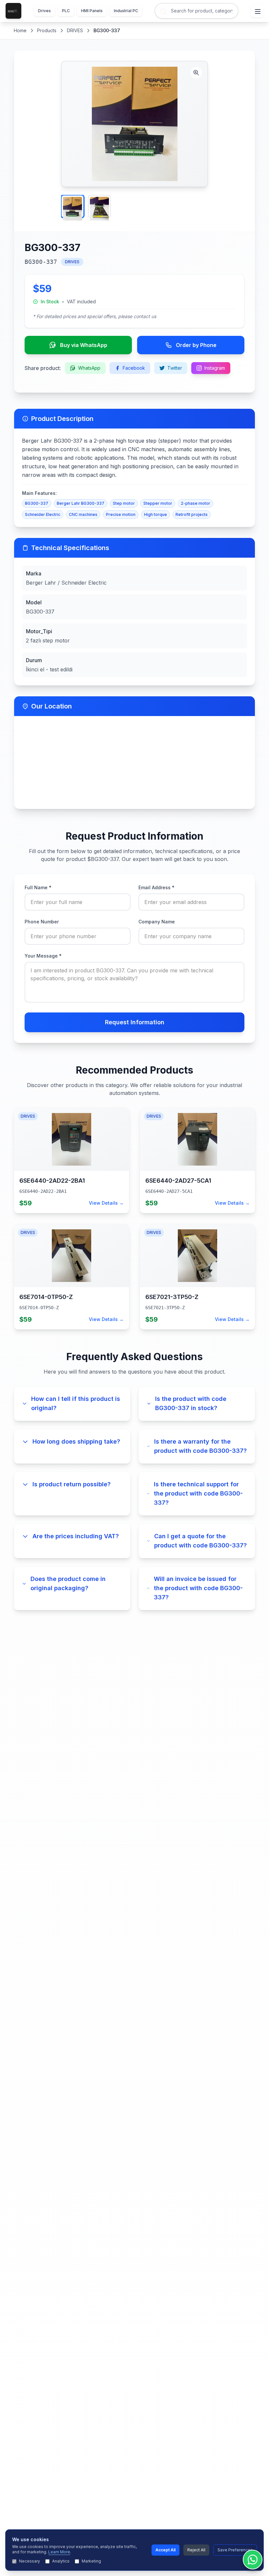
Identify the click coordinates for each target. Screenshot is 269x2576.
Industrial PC (126, 11)
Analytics (61, 2561)
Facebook (134, 368)
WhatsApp (89, 368)
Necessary (30, 2561)
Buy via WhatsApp (84, 345)
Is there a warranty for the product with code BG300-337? (200, 1446)
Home (20, 30)
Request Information (135, 1022)
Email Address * (156, 887)
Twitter (175, 368)
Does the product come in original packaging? (68, 1583)
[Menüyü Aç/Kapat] (257, 11)
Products (47, 30)
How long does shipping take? (76, 1441)
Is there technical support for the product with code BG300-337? (198, 1493)
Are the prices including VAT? (76, 1536)
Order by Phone (196, 345)
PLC (66, 11)
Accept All (166, 2550)
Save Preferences (235, 2550)
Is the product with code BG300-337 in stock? (191, 1403)
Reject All (196, 2550)
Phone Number (42, 922)
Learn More (59, 2552)
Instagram (215, 368)
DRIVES (75, 30)
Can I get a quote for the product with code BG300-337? (200, 1541)
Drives (44, 11)
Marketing (91, 2561)
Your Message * (43, 956)
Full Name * (38, 887)
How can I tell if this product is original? (76, 1403)
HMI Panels (92, 11)
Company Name (157, 922)
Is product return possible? (72, 1484)
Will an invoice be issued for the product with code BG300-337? (198, 1588)
